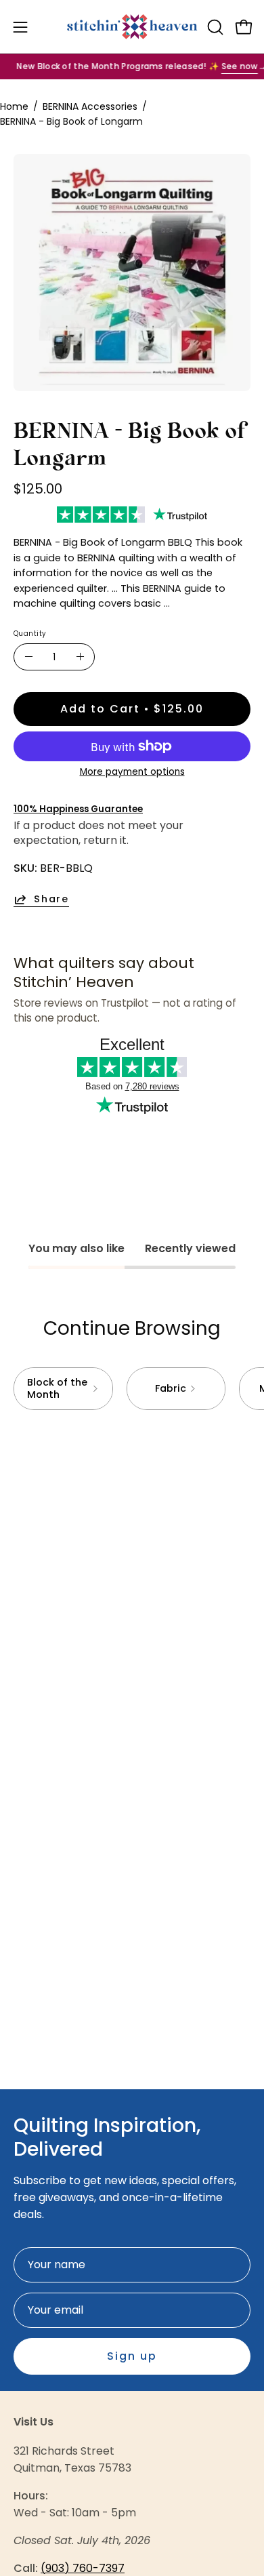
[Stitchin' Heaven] (132, 27)
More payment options (132, 772)
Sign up (132, 2356)
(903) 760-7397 (83, 2568)
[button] (214, 27)
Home (14, 106)
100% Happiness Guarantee (78, 809)
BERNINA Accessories (90, 106)
